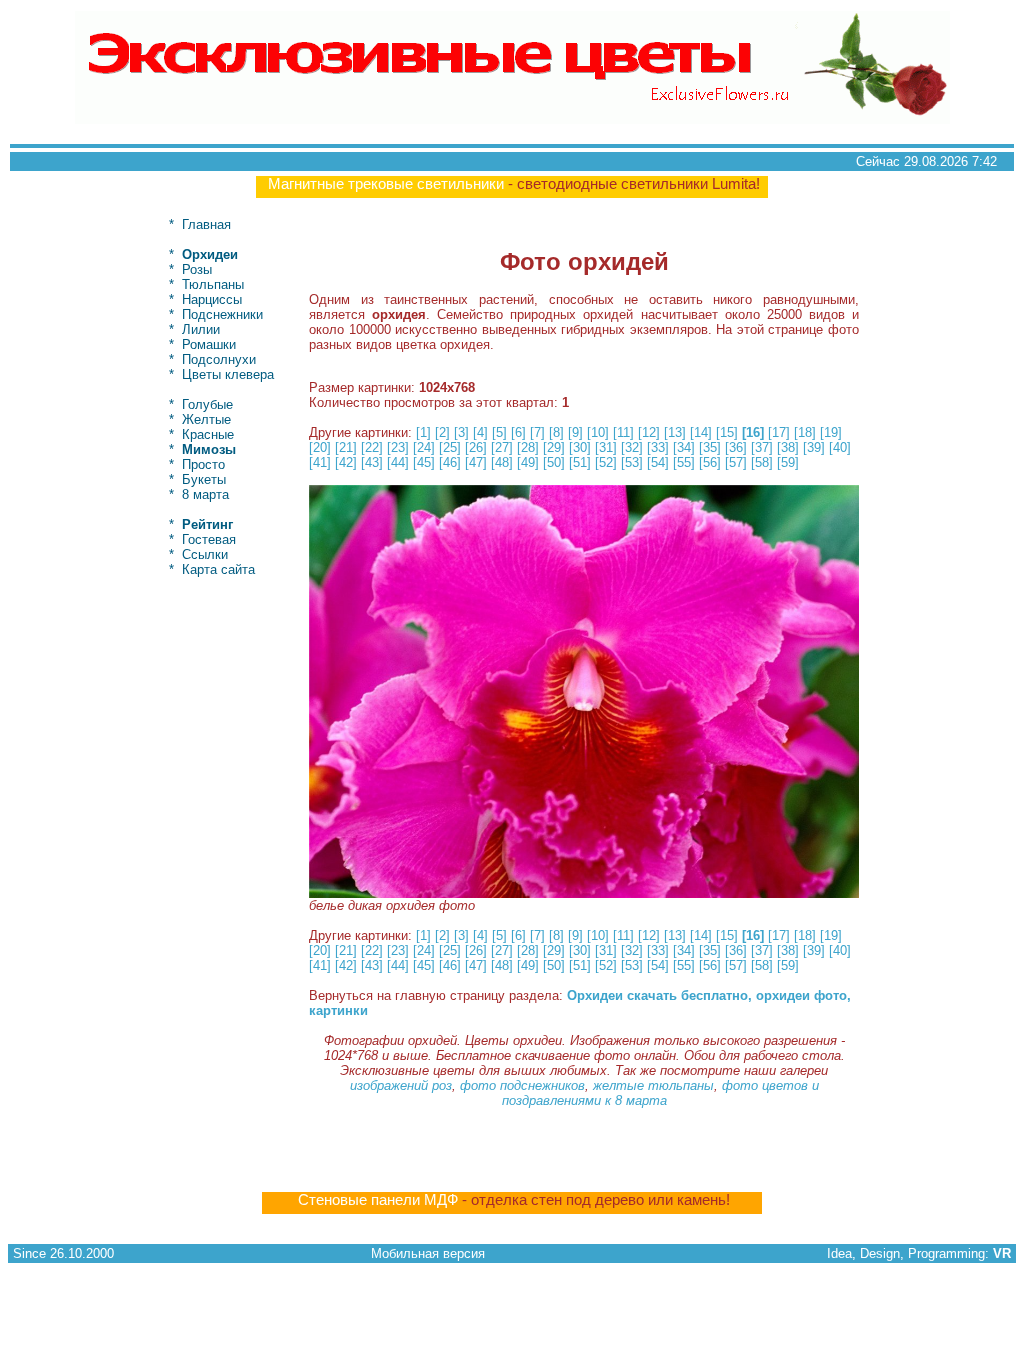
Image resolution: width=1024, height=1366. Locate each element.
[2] (442, 432)
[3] (461, 432)
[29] (554, 447)
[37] (762, 447)
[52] (606, 462)
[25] (450, 447)
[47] (476, 462)
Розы (197, 269)
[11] (623, 432)
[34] (684, 447)
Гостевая (209, 539)
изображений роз (401, 1085)
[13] (675, 432)
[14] (701, 432)
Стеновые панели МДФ (378, 1200)
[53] (632, 462)
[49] (528, 462)
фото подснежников (522, 1085)
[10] (598, 432)
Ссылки (205, 554)
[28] (528, 447)
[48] (502, 462)
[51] (580, 462)
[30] (580, 447)
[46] (450, 462)
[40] (840, 447)
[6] (518, 432)
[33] (658, 447)
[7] (537, 432)
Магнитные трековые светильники (386, 184)
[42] (346, 462)
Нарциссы (212, 299)
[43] (372, 462)
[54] (658, 462)
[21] (346, 447)
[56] (710, 462)
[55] (684, 462)
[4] (480, 432)
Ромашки (209, 344)
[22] (372, 447)
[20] (320, 447)
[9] (575, 432)
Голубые (207, 404)
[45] (424, 462)
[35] (710, 447)
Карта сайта (218, 569)
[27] (502, 447)
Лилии (201, 329)
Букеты (204, 479)
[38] (788, 447)
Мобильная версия (428, 1253)
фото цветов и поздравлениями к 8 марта (660, 1093)
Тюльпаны (213, 284)
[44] (398, 462)
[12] (649, 432)
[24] (424, 447)
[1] (423, 432)
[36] (736, 447)
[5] (499, 432)
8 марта (205, 494)
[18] (805, 432)
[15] (727, 432)
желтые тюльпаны (653, 1085)
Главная (206, 224)
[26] (476, 447)
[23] (398, 447)
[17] (779, 432)
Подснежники (222, 314)
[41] (320, 462)
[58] (762, 462)
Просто (203, 464)
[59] (788, 462)
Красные (208, 434)
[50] (554, 462)
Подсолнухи (219, 359)
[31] (606, 447)
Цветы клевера (228, 374)
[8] (556, 432)
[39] (814, 447)
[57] (736, 462)
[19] (831, 432)
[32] (632, 447)
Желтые (206, 419)
